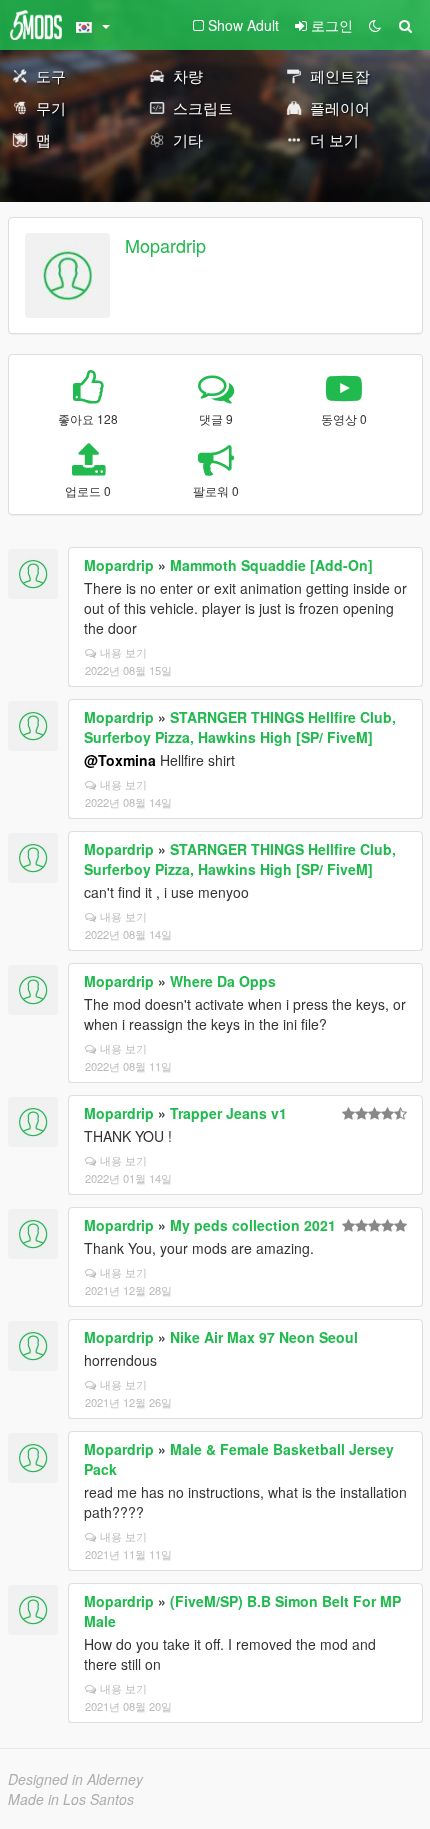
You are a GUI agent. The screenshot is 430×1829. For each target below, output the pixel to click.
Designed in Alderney (75, 1779)
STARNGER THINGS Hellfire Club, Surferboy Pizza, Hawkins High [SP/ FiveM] (240, 727)
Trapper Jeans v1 (228, 1113)
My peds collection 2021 (253, 1225)
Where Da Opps (223, 981)
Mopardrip (165, 245)
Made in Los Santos (71, 1799)
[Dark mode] (375, 25)
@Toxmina (120, 760)
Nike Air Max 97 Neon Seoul (264, 1337)
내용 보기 (123, 652)
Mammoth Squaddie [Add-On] (271, 565)
